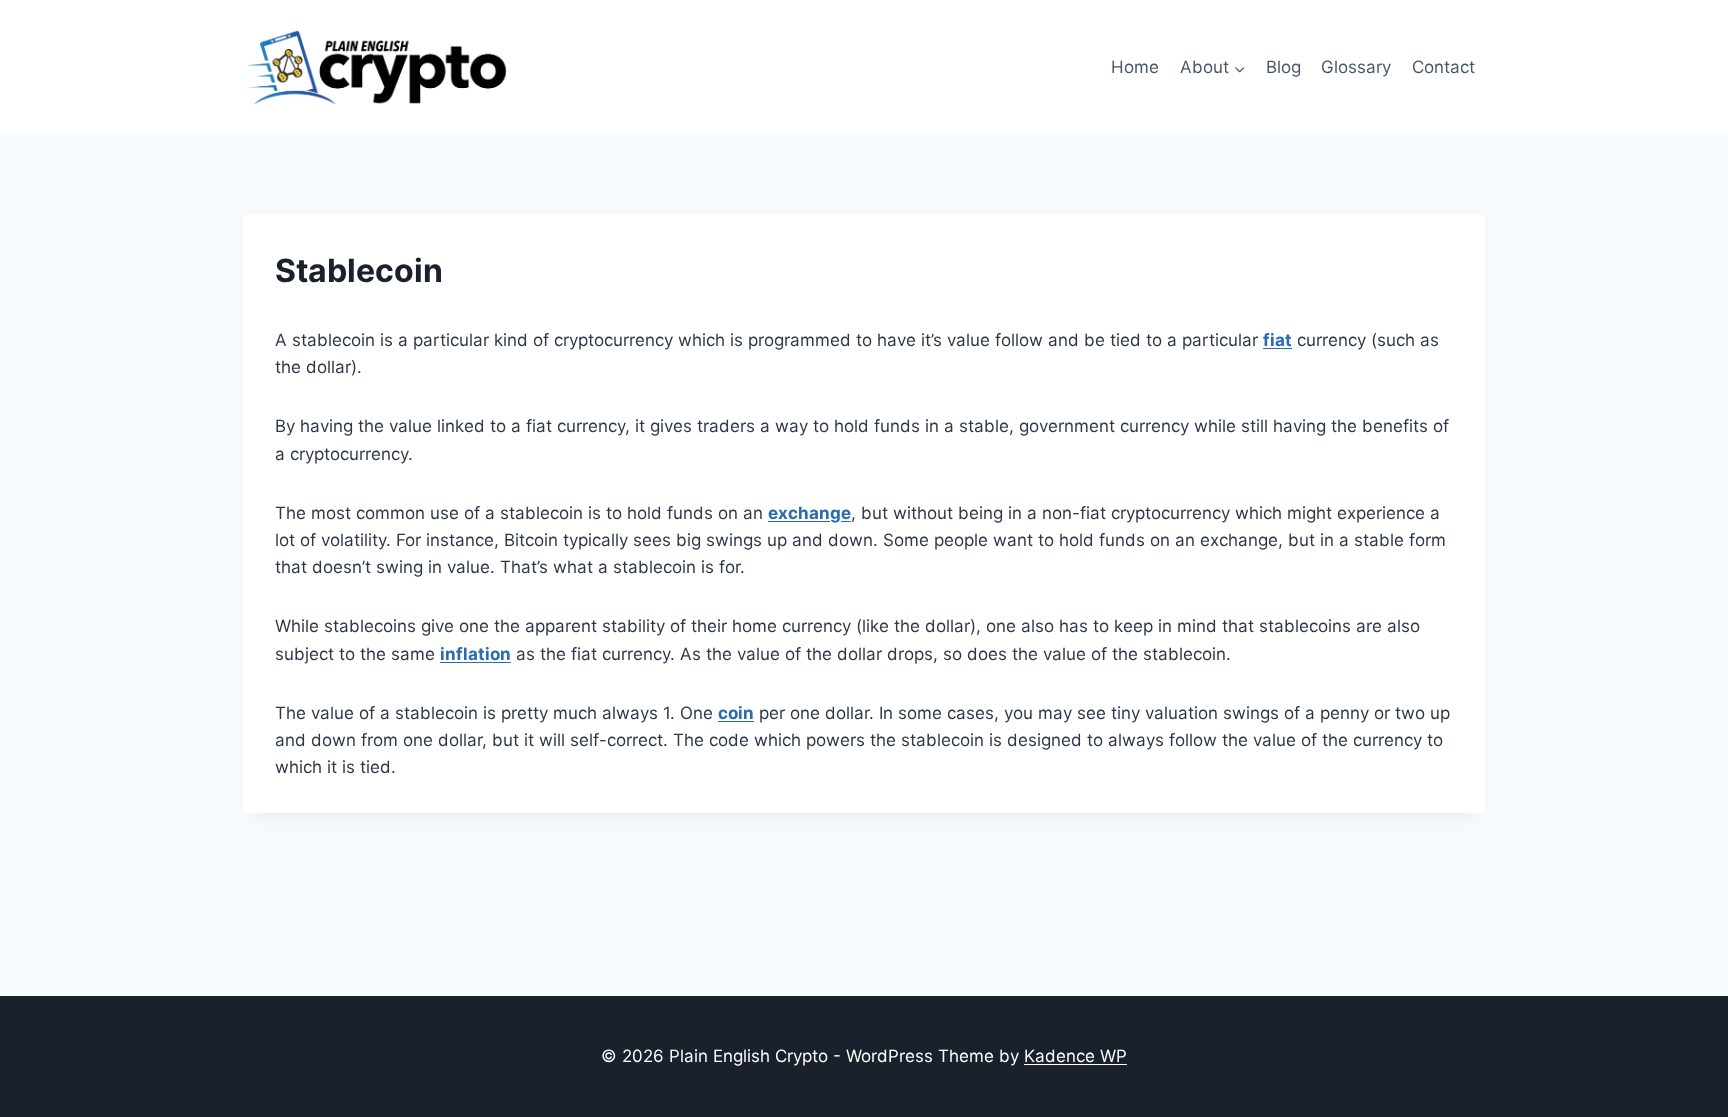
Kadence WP (1075, 1056)
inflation (475, 654)
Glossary (1356, 67)
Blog (1283, 67)
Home (1135, 67)
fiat (1277, 340)
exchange (809, 513)
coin (736, 713)
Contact (1443, 67)
